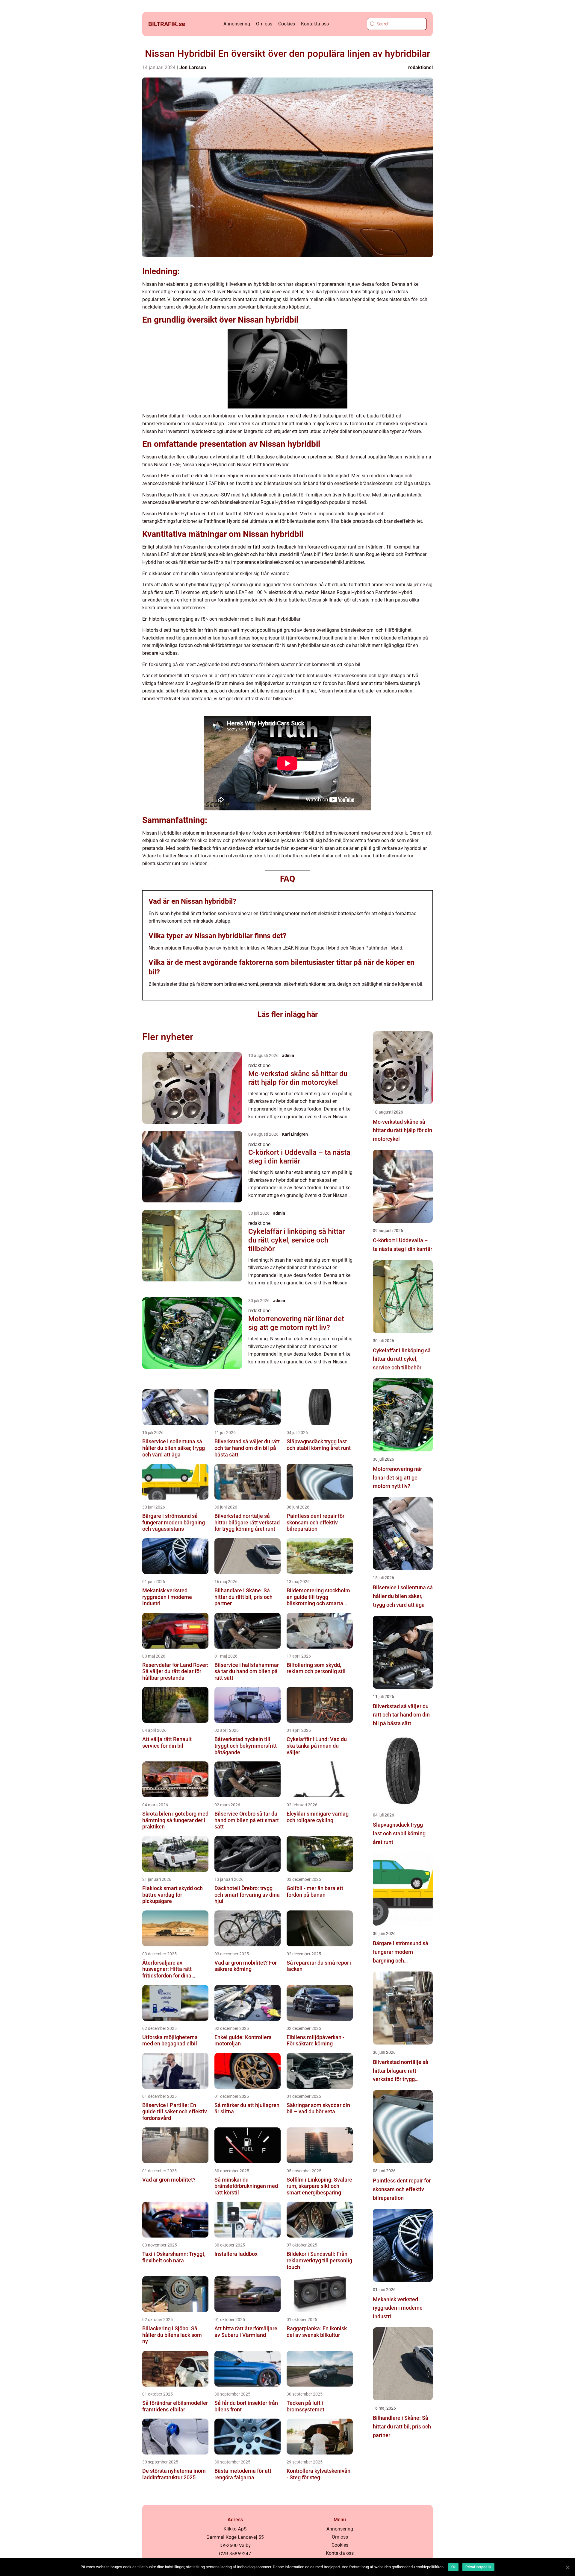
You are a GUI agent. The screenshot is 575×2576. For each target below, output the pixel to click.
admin (288, 1055)
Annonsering (237, 24)
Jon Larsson (193, 67)
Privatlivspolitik (478, 2567)
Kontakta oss (315, 24)
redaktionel (420, 67)
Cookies (287, 24)
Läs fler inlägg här (288, 1014)
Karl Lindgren (295, 1134)
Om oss (264, 24)
